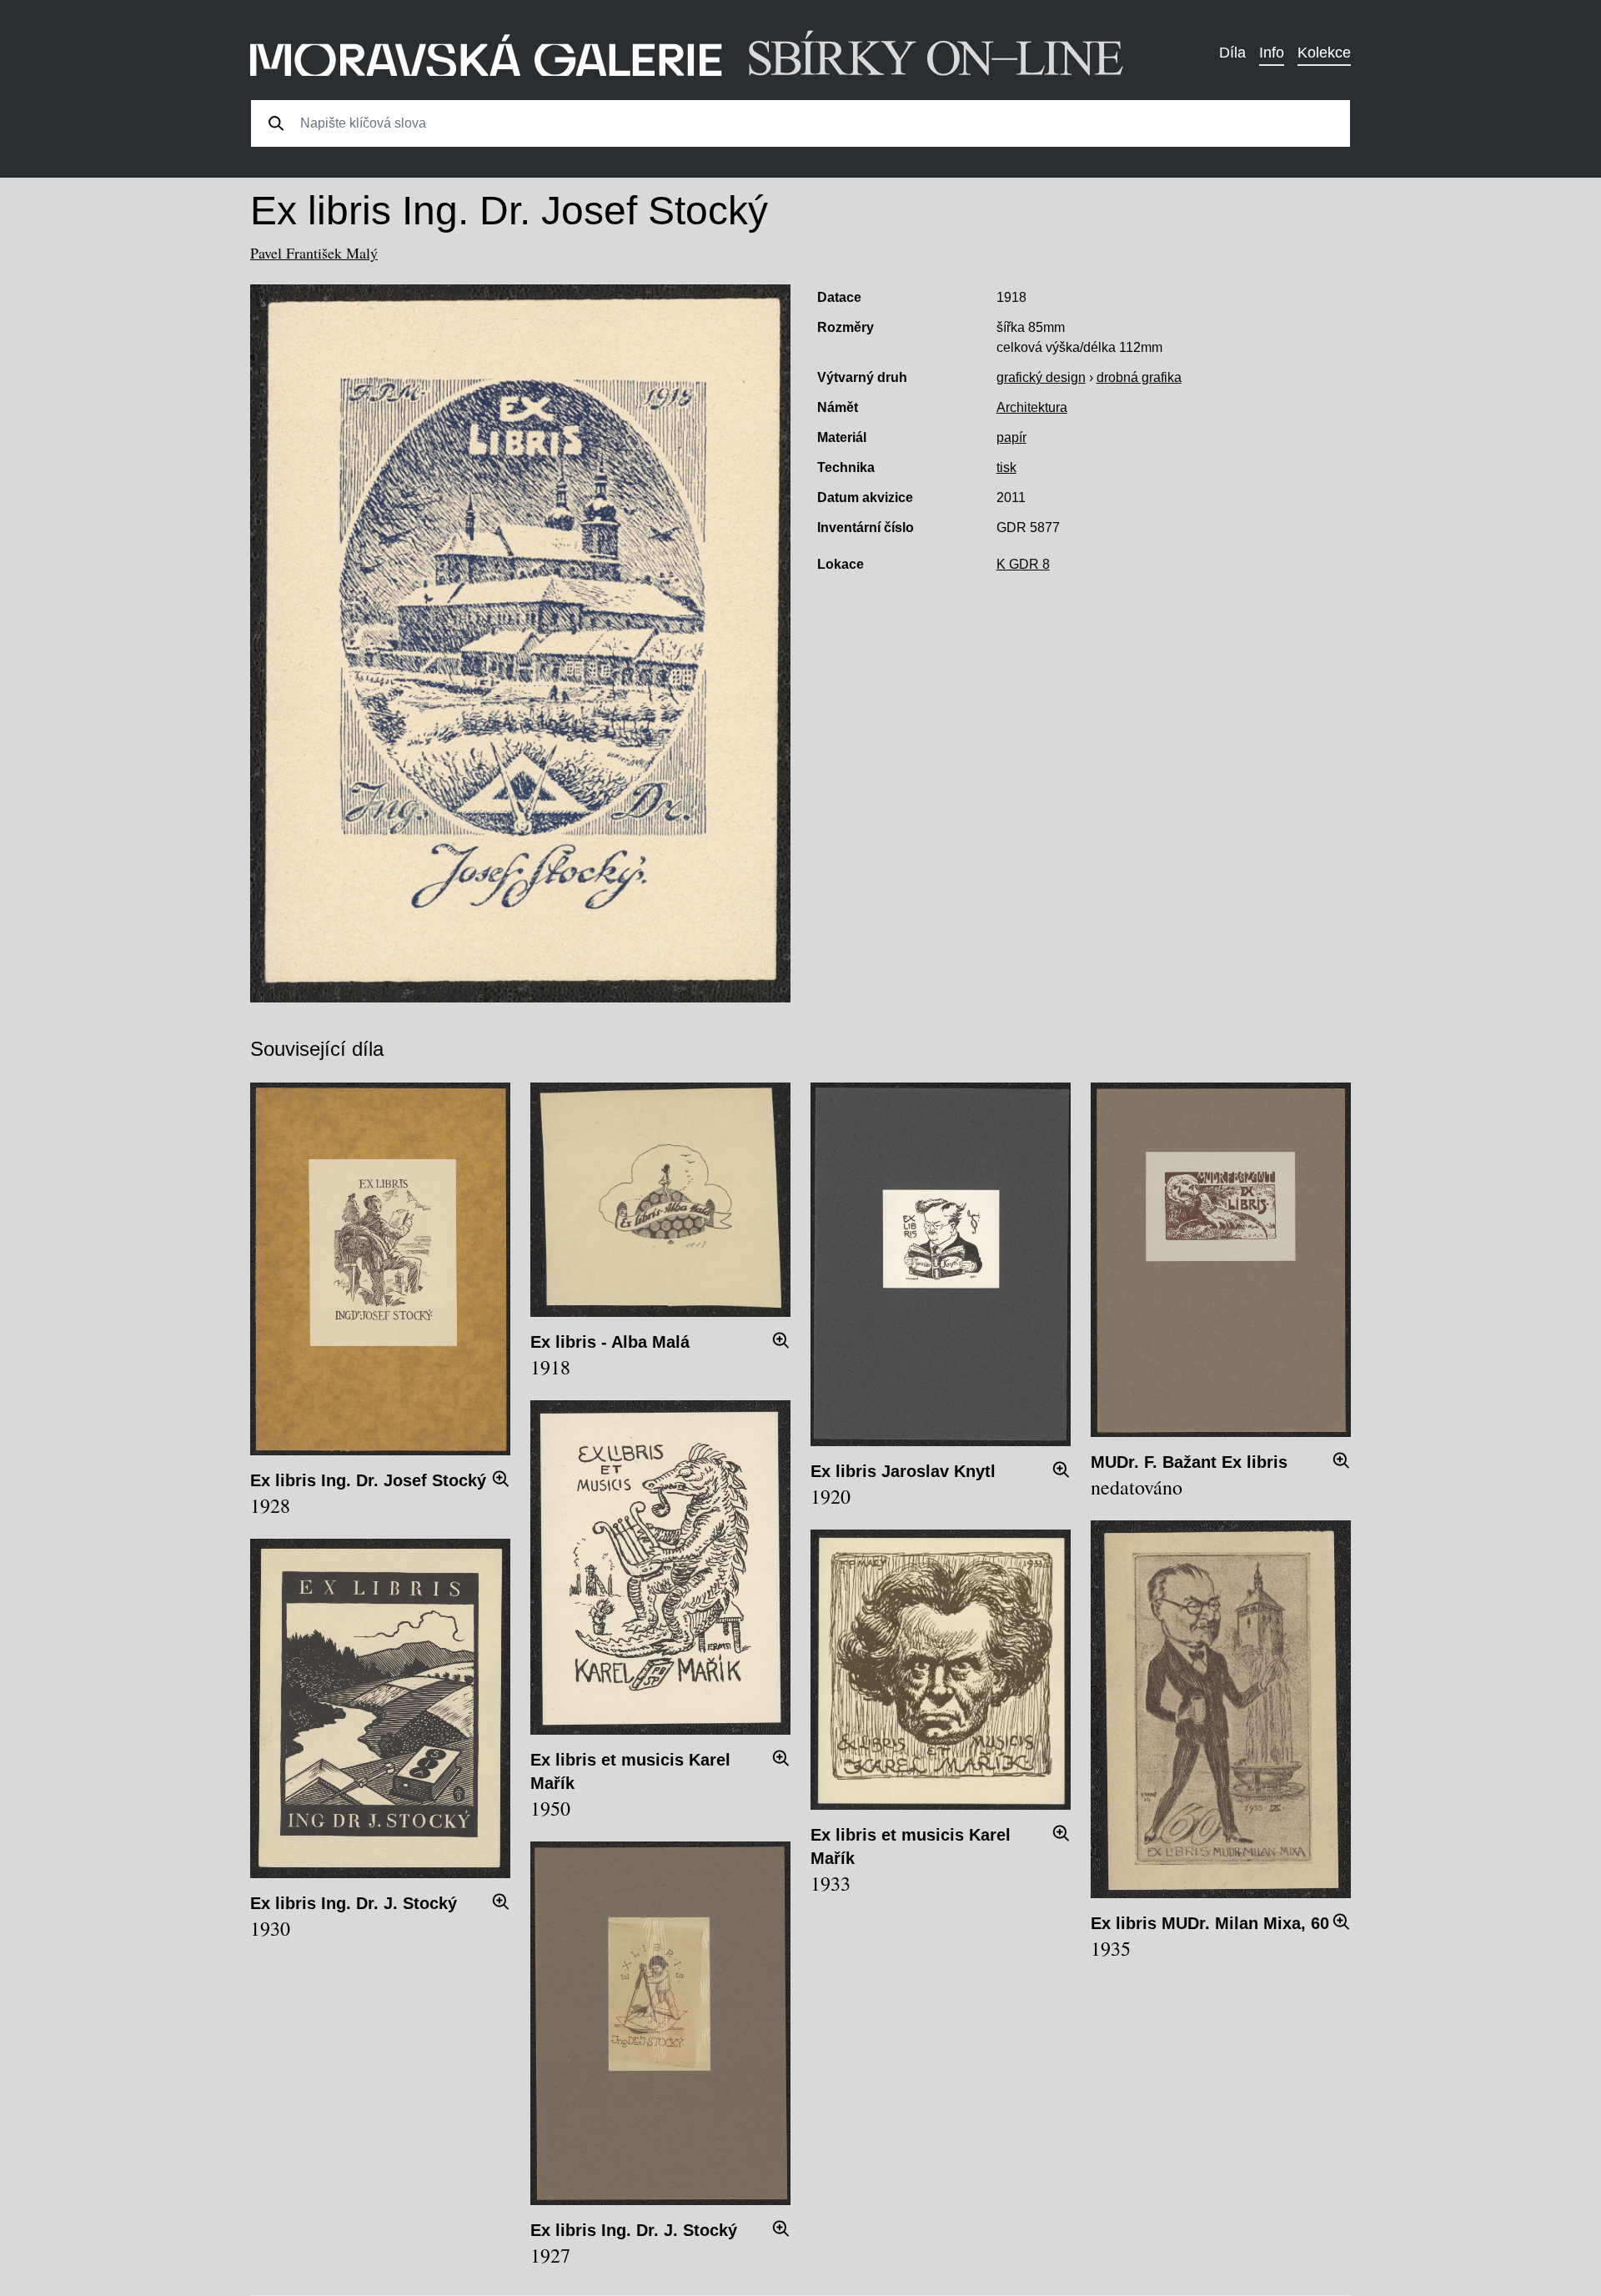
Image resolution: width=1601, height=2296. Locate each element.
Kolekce (1324, 53)
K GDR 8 (1023, 564)
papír (1011, 437)
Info (1272, 53)
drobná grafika (1139, 377)
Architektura (1032, 407)
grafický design (1041, 377)
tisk (1006, 467)
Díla (1232, 53)
